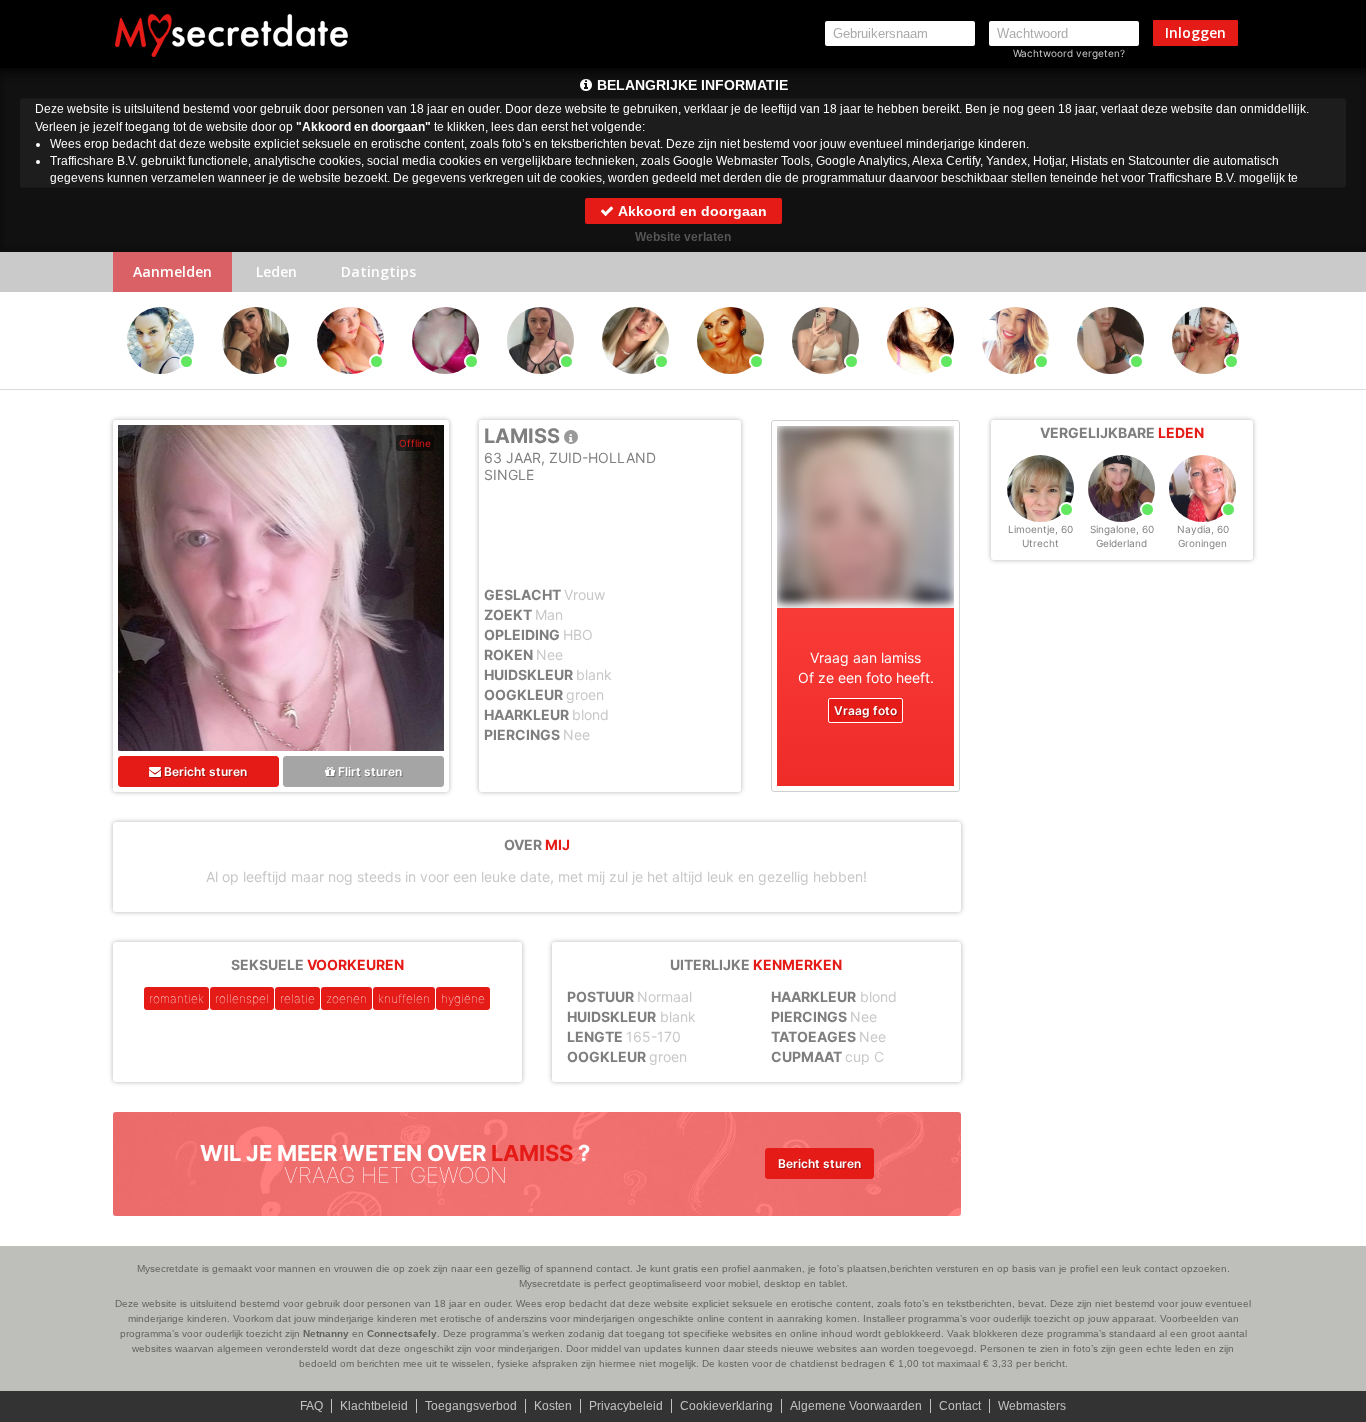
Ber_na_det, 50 (730, 383)
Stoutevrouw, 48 (352, 383)
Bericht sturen (204, 771)
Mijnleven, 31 (635, 383)
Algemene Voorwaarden (856, 1406)
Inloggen (1195, 32)
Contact (960, 1406)
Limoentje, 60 (1040, 529)
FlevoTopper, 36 (160, 383)
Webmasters (1032, 1406)
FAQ (311, 1406)
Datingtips (378, 271)
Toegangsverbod (471, 1406)
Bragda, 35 (255, 383)
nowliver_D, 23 (825, 383)
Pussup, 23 (541, 383)
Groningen (1202, 543)
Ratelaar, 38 (1016, 383)
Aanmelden (172, 271)
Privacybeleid (626, 1406)
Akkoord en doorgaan (691, 211)
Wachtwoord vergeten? (1069, 53)
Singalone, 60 (1122, 529)
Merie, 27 (1110, 383)
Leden (276, 271)
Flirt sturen (368, 771)
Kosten (553, 1406)
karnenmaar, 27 (920, 383)
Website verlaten (683, 237)
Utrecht (1040, 543)
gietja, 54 (1206, 383)
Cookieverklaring (726, 1406)
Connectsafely (402, 1333)
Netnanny (326, 1333)
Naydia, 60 (1203, 529)
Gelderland (1121, 543)
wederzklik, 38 (446, 383)
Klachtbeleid (374, 1406)
